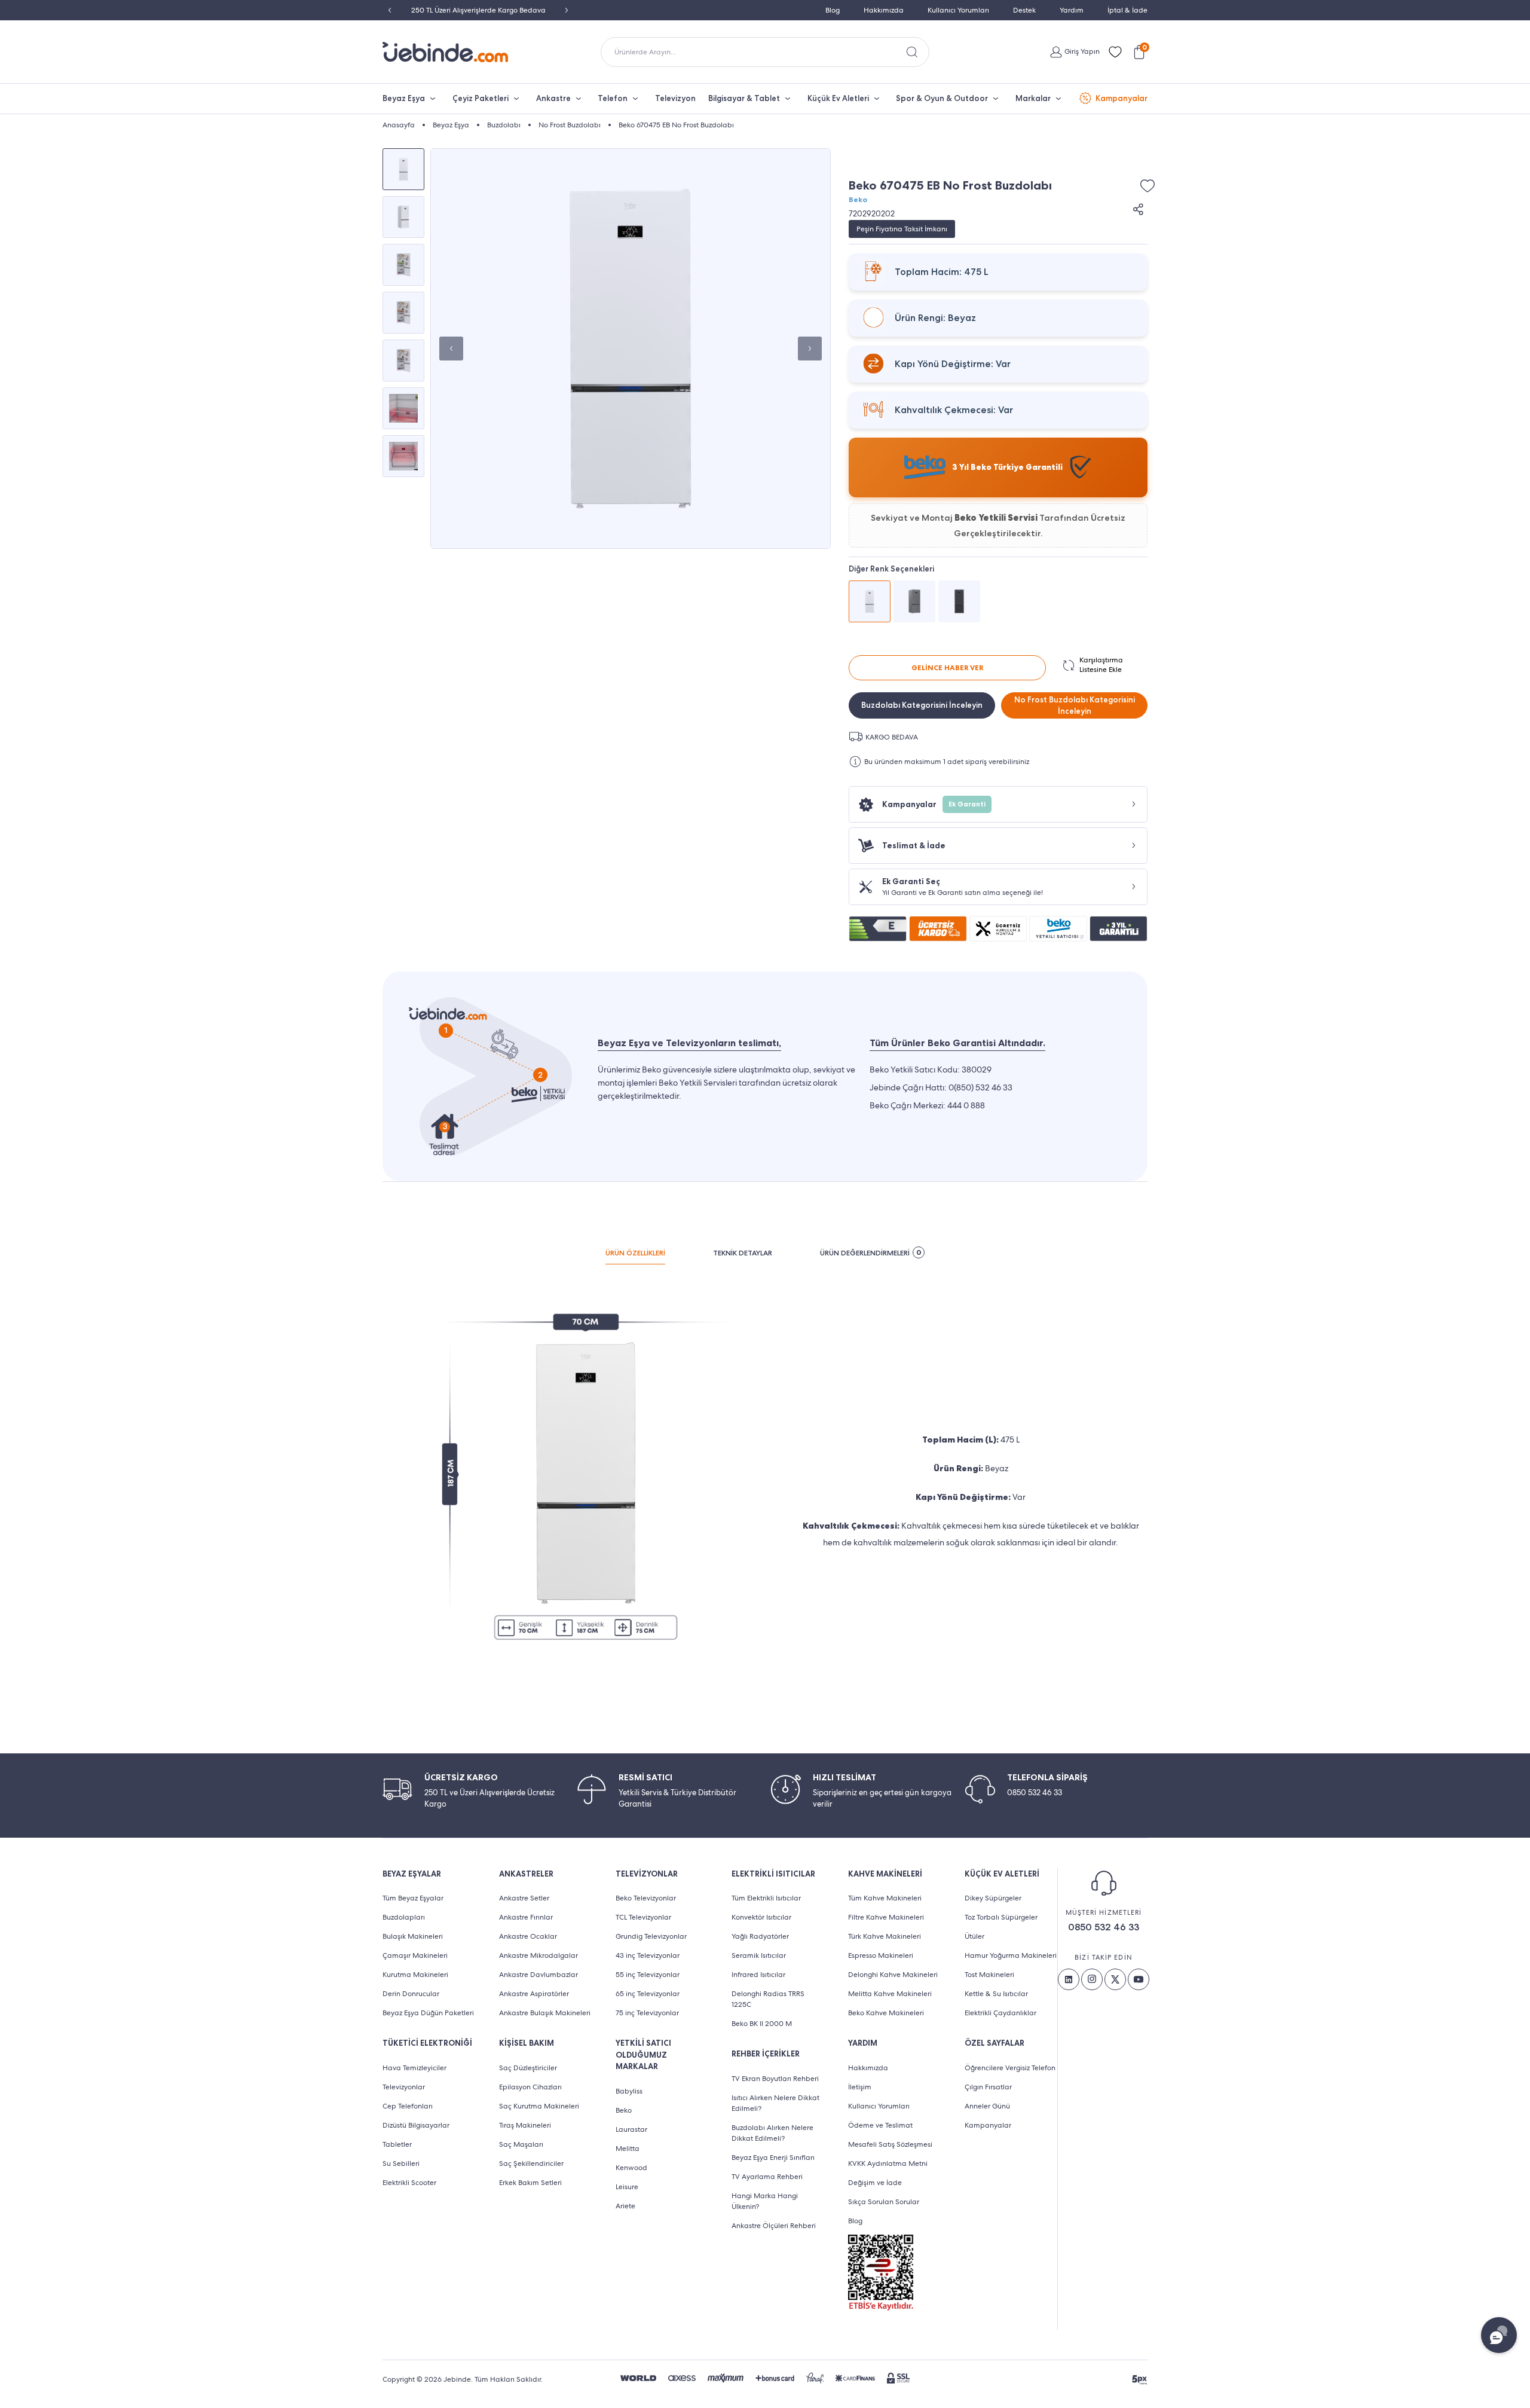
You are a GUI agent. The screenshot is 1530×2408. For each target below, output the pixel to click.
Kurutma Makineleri (415, 1975)
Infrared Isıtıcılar (758, 1975)
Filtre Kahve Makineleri (886, 1917)
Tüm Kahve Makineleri (885, 1898)
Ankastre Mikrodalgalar (538, 1955)
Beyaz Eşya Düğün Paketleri (428, 2013)
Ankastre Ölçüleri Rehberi (774, 2226)
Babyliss (629, 2091)
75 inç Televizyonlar (647, 2013)
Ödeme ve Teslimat (880, 2125)
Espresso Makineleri (881, 1955)
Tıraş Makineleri (525, 2125)
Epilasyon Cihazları (530, 2087)
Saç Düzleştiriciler (528, 2068)
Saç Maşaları (521, 2144)
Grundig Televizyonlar (651, 1936)
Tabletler (397, 2144)
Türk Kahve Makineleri (885, 1936)
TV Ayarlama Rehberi (767, 2177)
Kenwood (631, 2168)
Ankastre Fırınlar (526, 1917)
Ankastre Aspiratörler (534, 1994)
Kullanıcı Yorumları (958, 10)
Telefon (613, 98)
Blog (833, 10)
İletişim (860, 2087)
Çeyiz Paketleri (481, 98)
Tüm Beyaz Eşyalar (413, 1898)
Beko (858, 200)
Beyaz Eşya (404, 98)
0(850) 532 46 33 (980, 1087)
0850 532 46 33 (1104, 1927)
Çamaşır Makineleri (415, 1955)
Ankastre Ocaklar (528, 1936)
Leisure (627, 2187)
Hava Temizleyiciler (414, 2068)
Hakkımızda (884, 10)
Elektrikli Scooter (409, 2183)
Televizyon (675, 98)
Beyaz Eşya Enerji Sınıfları (773, 2158)
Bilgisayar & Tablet (744, 98)
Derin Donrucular (411, 1994)
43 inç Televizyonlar (648, 1955)
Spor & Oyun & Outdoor (942, 98)
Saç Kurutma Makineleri (539, 2106)
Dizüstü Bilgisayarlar (416, 2125)
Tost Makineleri (989, 1975)
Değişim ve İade (875, 2183)
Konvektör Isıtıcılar (761, 1917)
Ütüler (974, 1936)
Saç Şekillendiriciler (531, 2163)
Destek (1024, 10)
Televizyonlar (404, 2087)
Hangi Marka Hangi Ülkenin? (765, 2201)
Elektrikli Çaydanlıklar (1000, 2013)
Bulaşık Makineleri (413, 1936)
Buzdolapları (404, 1917)
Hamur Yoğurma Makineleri (1011, 1955)
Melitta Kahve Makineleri (890, 1994)
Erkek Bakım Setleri (530, 2183)
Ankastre (553, 98)
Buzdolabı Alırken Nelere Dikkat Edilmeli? (772, 2133)
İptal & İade (1127, 10)
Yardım (1072, 10)
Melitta (628, 2149)
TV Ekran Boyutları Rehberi (775, 2079)
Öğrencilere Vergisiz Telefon (1010, 2068)
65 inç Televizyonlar (648, 1994)
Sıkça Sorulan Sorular (884, 2202)
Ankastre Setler (524, 1898)
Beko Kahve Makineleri (886, 2013)
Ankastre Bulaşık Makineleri (545, 2013)
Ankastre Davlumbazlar (538, 1975)
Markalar (1033, 98)
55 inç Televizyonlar (648, 1975)
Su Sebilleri (401, 2163)
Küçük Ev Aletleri (838, 98)
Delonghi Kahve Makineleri (893, 1975)
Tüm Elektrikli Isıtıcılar (766, 1898)
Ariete (625, 2206)
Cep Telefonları (408, 2106)
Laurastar (631, 2129)
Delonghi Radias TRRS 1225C (768, 1999)
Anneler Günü (987, 2106)
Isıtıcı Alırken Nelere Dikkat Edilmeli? (775, 2103)
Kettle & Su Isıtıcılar (996, 1994)
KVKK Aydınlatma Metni (888, 2163)
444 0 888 (966, 1105)
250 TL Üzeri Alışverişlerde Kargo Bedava (478, 10)
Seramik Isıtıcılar (759, 1955)
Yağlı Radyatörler (760, 1936)
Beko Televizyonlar (646, 1898)
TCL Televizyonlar (643, 1917)
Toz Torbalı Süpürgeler (1001, 1917)
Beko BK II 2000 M (762, 2024)
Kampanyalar (1122, 98)
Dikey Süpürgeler (993, 1898)
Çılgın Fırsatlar (988, 2087)
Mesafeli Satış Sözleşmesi (890, 2144)
